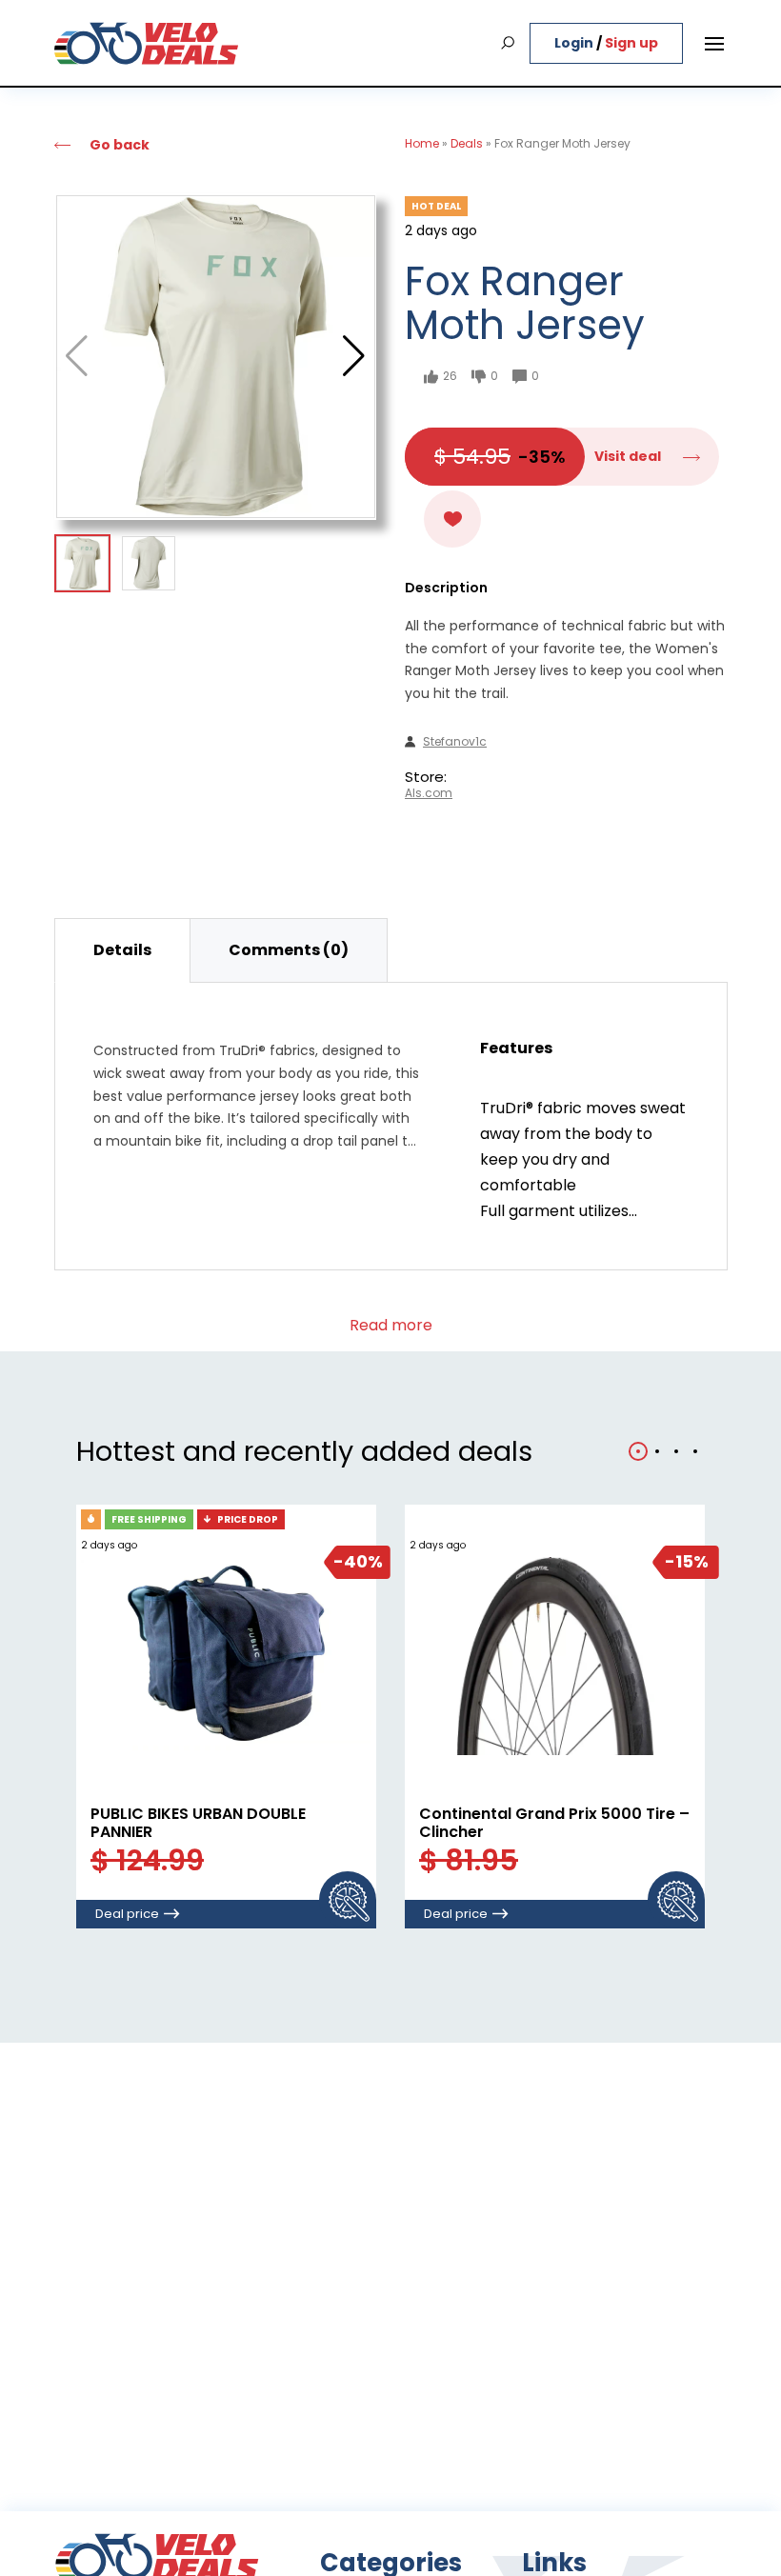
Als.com (429, 793)
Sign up (631, 43)
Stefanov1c (455, 742)
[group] (216, 357)
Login (575, 43)
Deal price (127, 1914)
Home (422, 143)
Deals (467, 143)
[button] (354, 356)
